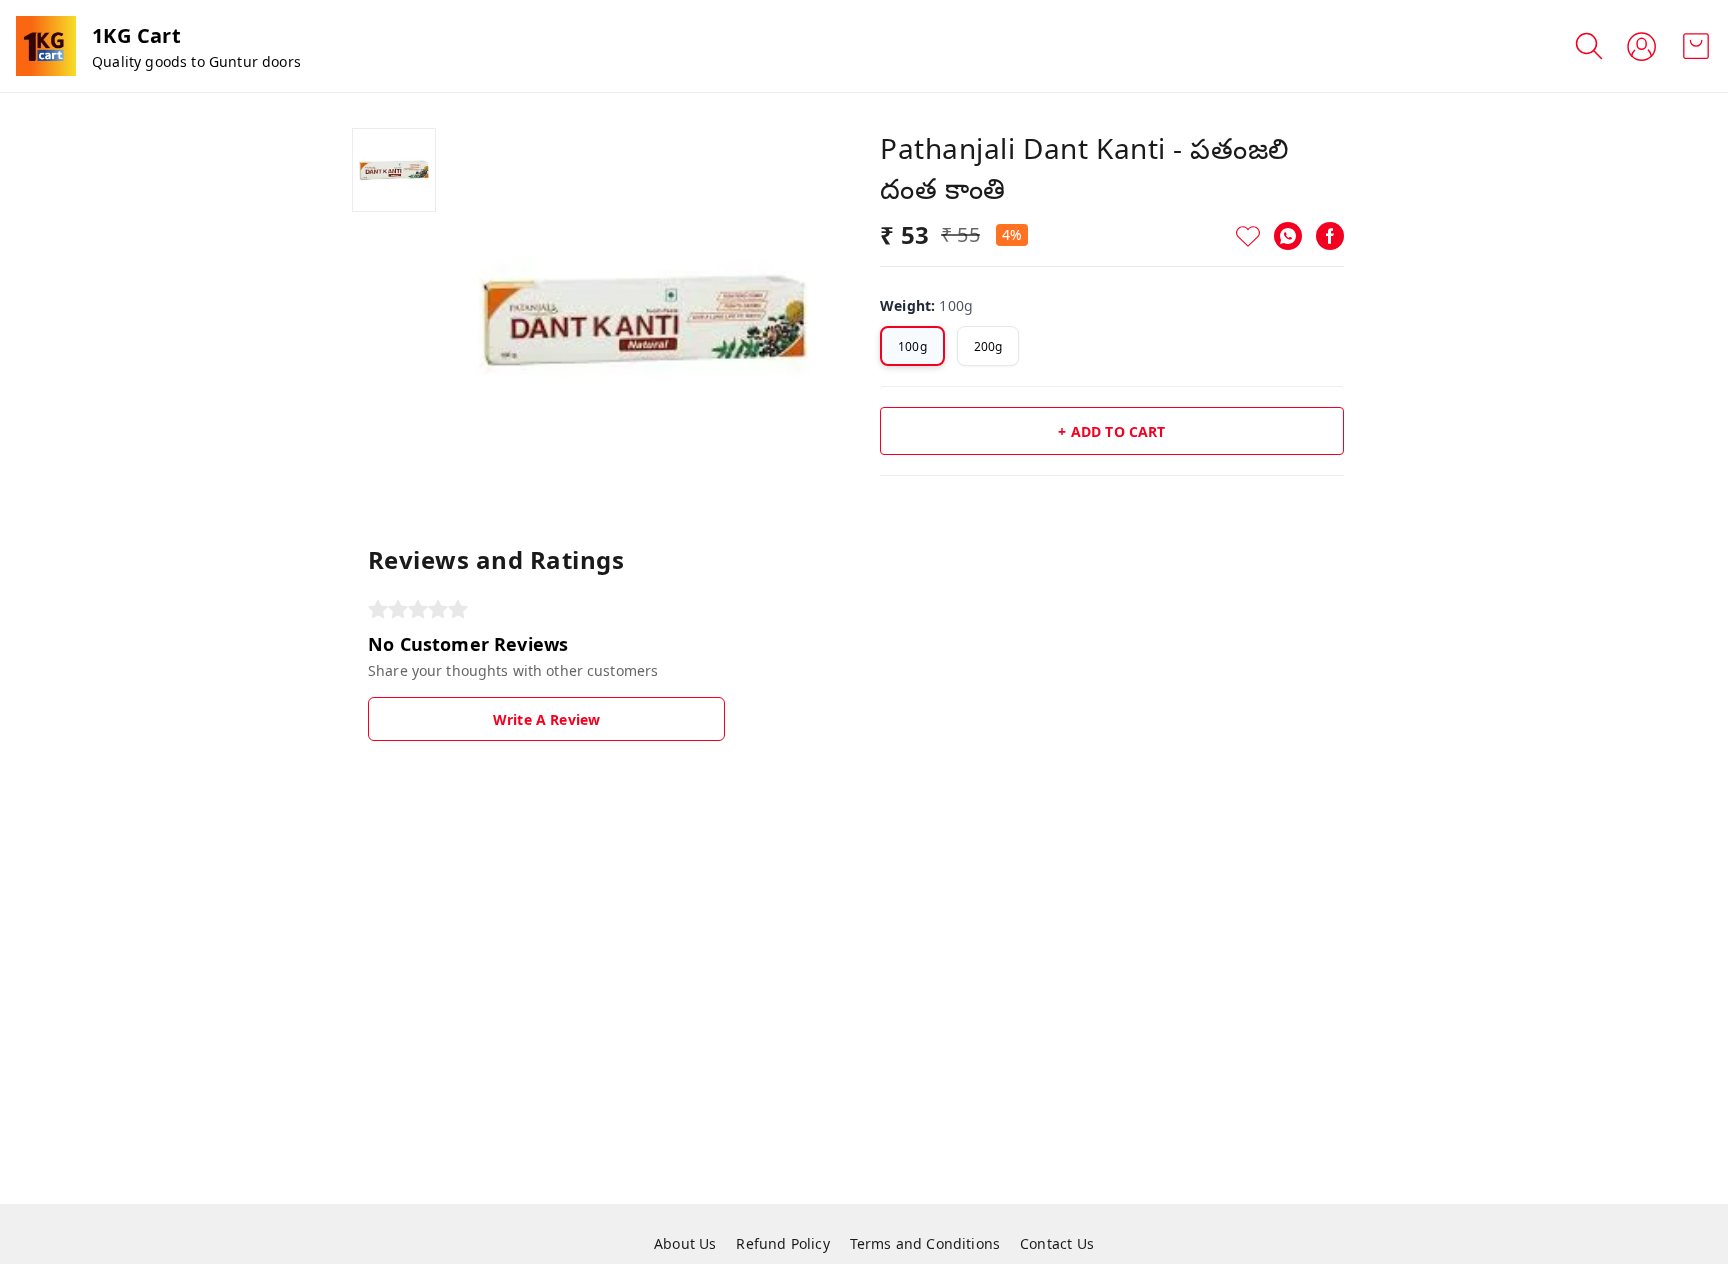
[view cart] (1696, 46)
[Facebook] (1330, 236)
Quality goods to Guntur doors (196, 61)
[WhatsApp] (1288, 236)
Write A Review (546, 719)
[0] (1696, 46)
